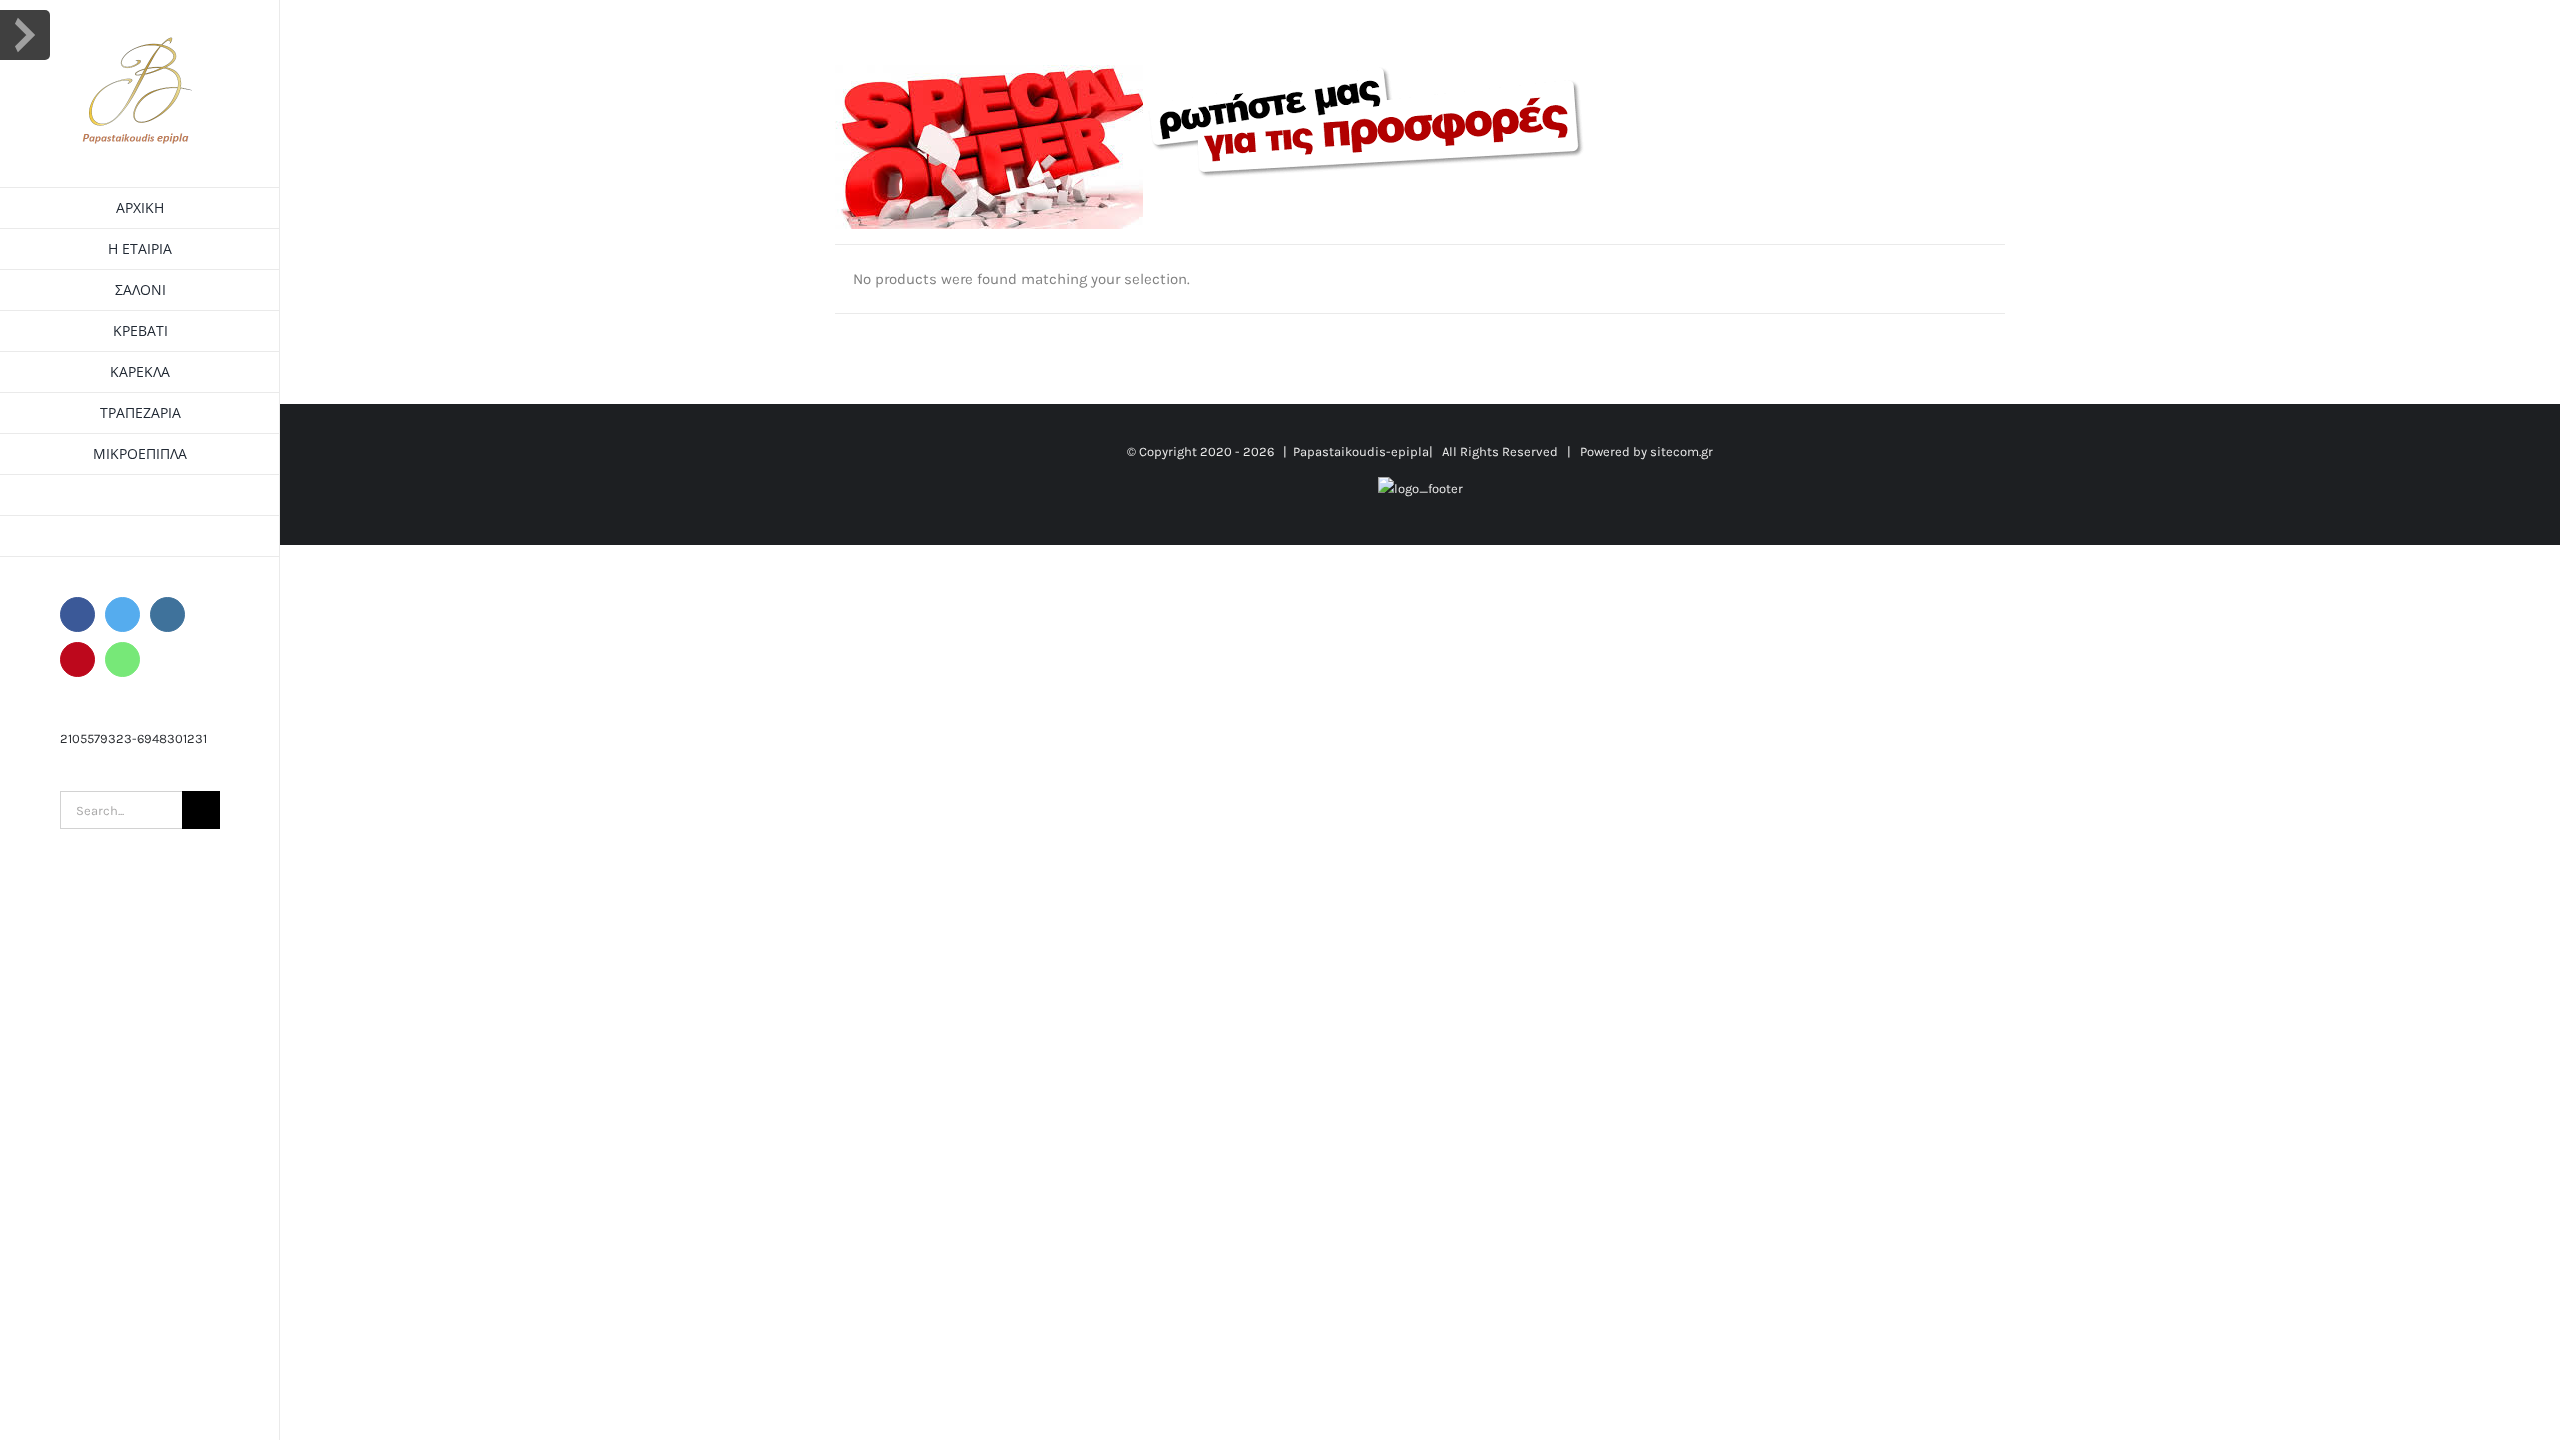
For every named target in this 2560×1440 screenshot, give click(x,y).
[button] (140, 536)
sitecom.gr (1681, 451)
